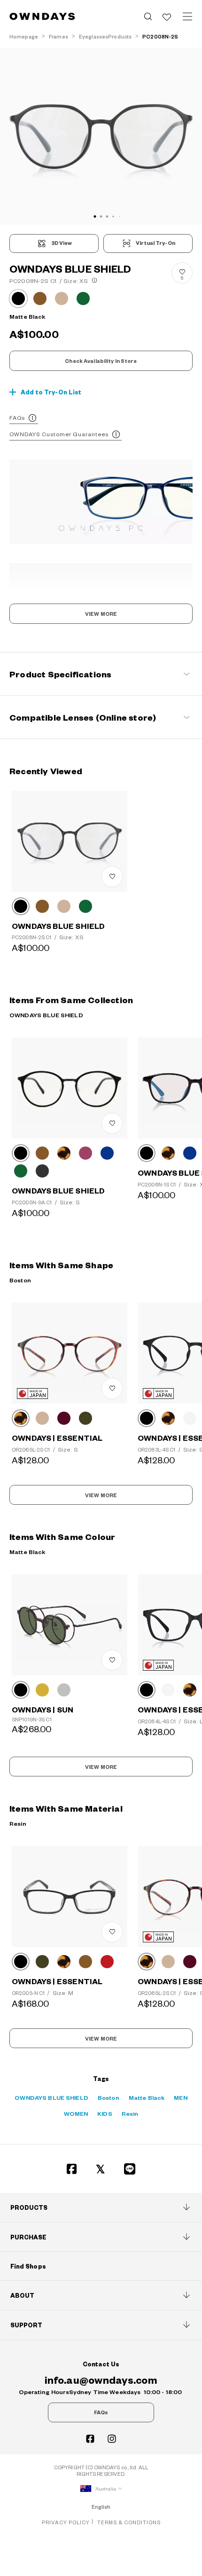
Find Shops (28, 2266)
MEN (180, 2097)
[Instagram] (112, 2439)
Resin (130, 2113)
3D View (62, 243)
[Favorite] (167, 16)
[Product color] (18, 298)
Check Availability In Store (101, 361)
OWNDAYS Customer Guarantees (59, 434)
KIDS (105, 2113)
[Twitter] (101, 2169)
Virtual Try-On (155, 243)
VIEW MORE (101, 614)
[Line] (130, 2169)
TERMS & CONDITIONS (129, 2522)
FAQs (17, 418)
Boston (109, 2097)
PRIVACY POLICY (66, 2522)
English (101, 2507)
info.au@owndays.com (101, 2380)
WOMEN (76, 2113)
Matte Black (147, 2097)
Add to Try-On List (51, 392)
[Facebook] (72, 2169)
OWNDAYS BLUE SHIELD (51, 2097)
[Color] (21, 906)
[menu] (187, 16)
